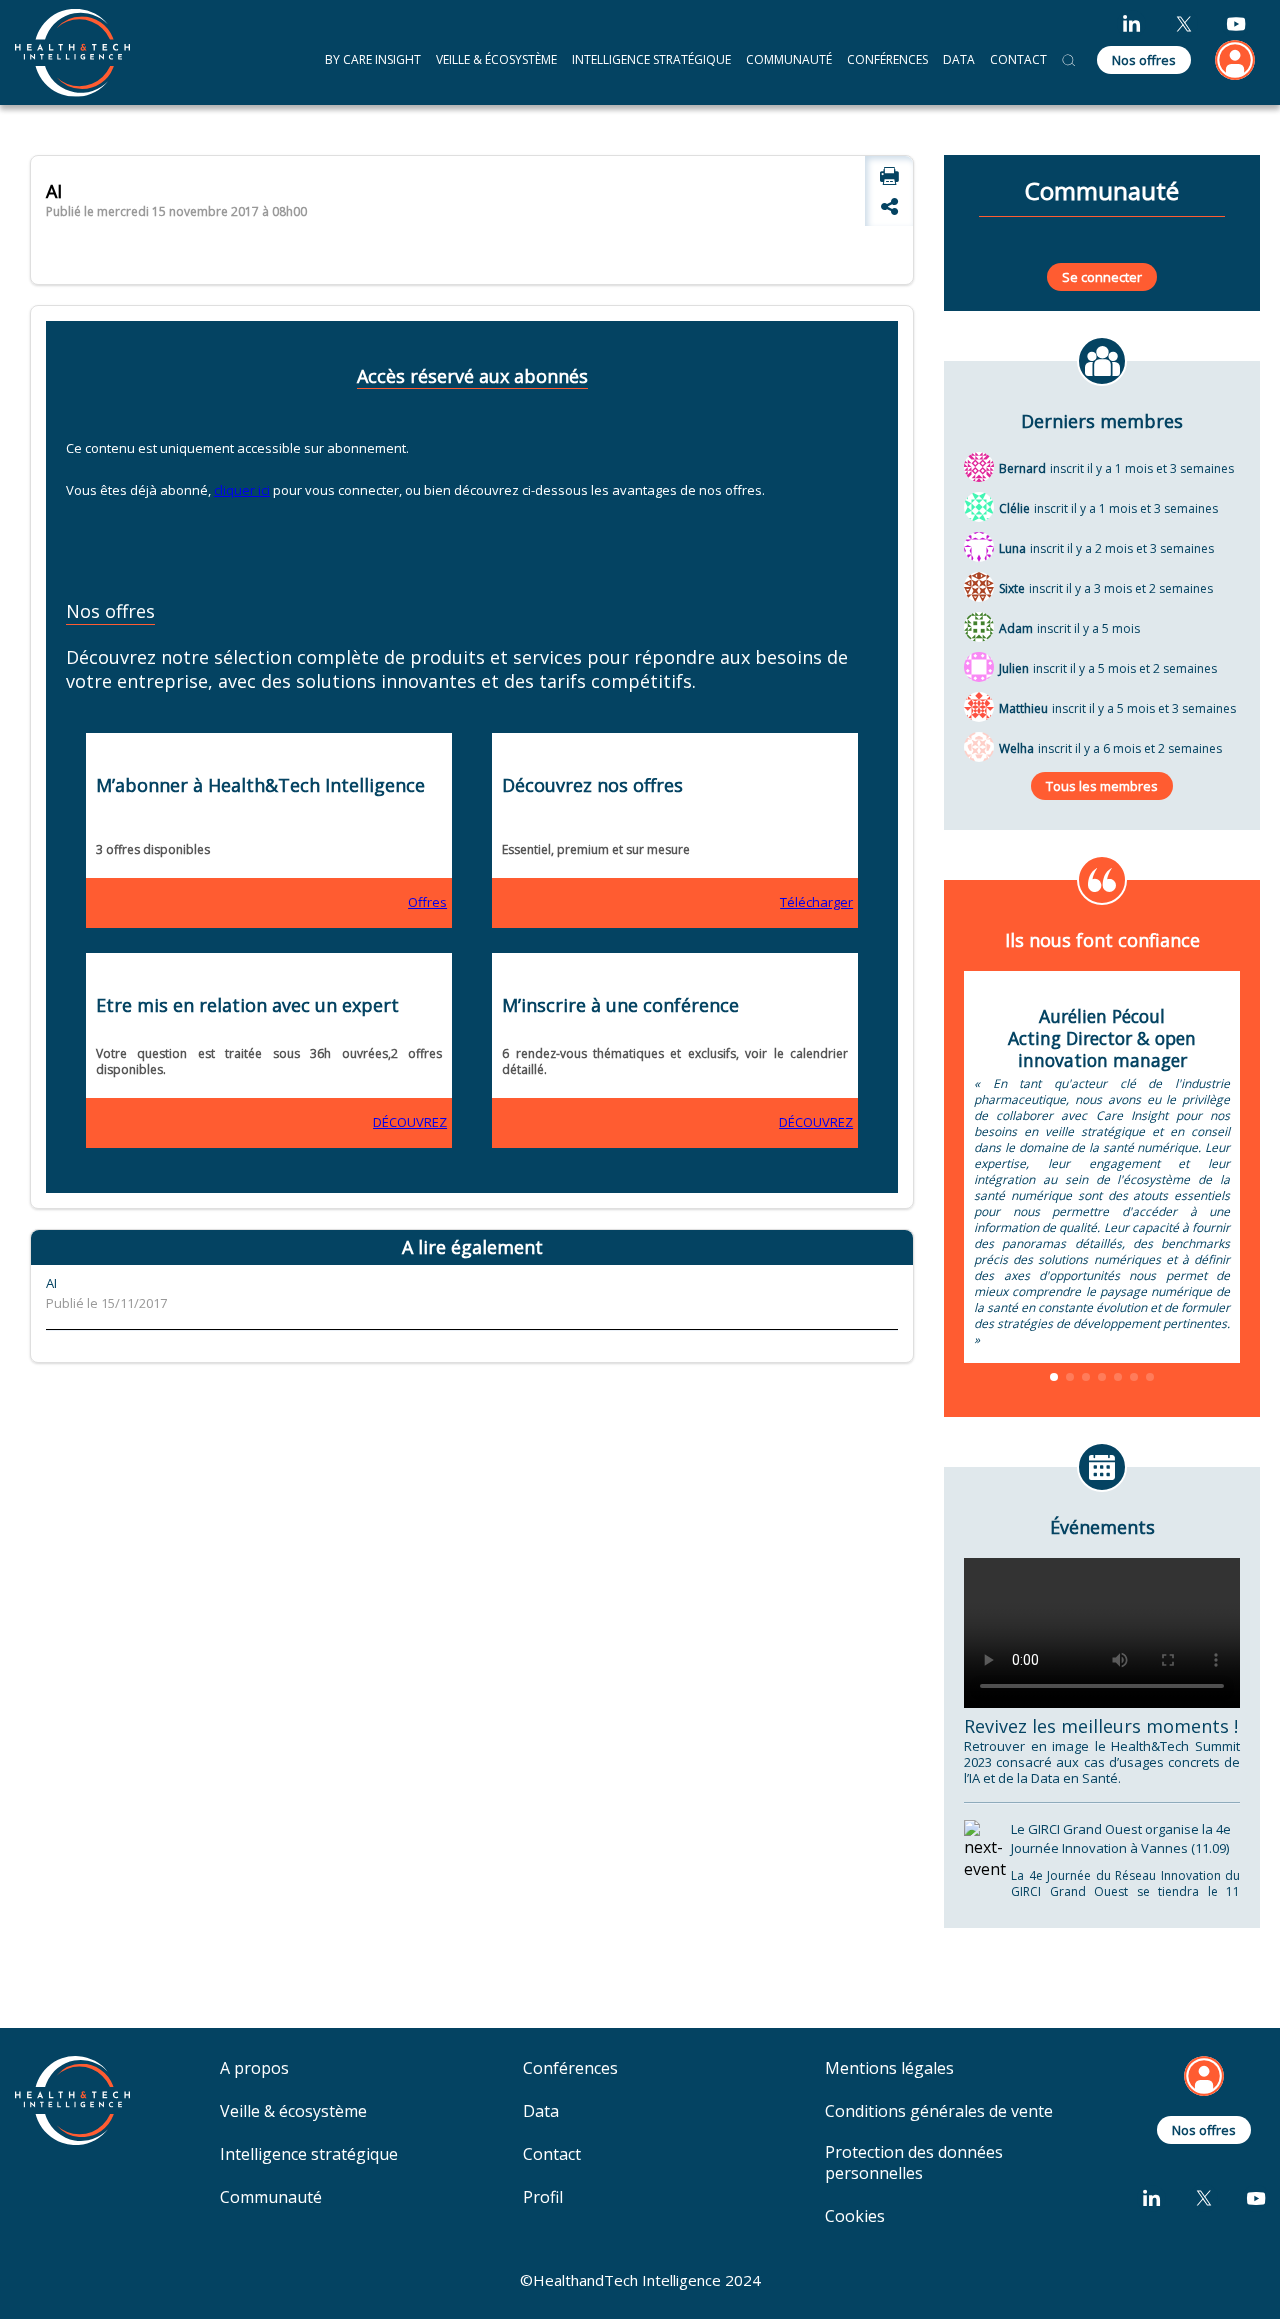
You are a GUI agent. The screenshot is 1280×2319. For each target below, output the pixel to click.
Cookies (855, 2216)
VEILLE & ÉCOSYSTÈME (496, 59)
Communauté (789, 59)
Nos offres (1144, 60)
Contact (552, 2154)
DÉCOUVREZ (410, 1122)
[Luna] (979, 546)
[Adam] (979, 626)
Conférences (887, 59)
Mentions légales (889, 2068)
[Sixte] (979, 586)
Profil (543, 2197)
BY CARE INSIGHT (373, 59)
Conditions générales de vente (939, 2111)
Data (541, 2111)
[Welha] (979, 746)
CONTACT (1018, 59)
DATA (959, 59)
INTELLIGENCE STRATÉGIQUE (651, 59)
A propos (254, 2068)
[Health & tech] (72, 52)
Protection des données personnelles (914, 2163)
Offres (427, 902)
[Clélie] (979, 506)
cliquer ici (242, 490)
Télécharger (816, 902)
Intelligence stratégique (309, 2154)
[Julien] (979, 666)
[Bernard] (979, 466)
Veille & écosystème (293, 2111)
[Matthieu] (979, 706)
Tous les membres (1102, 786)
